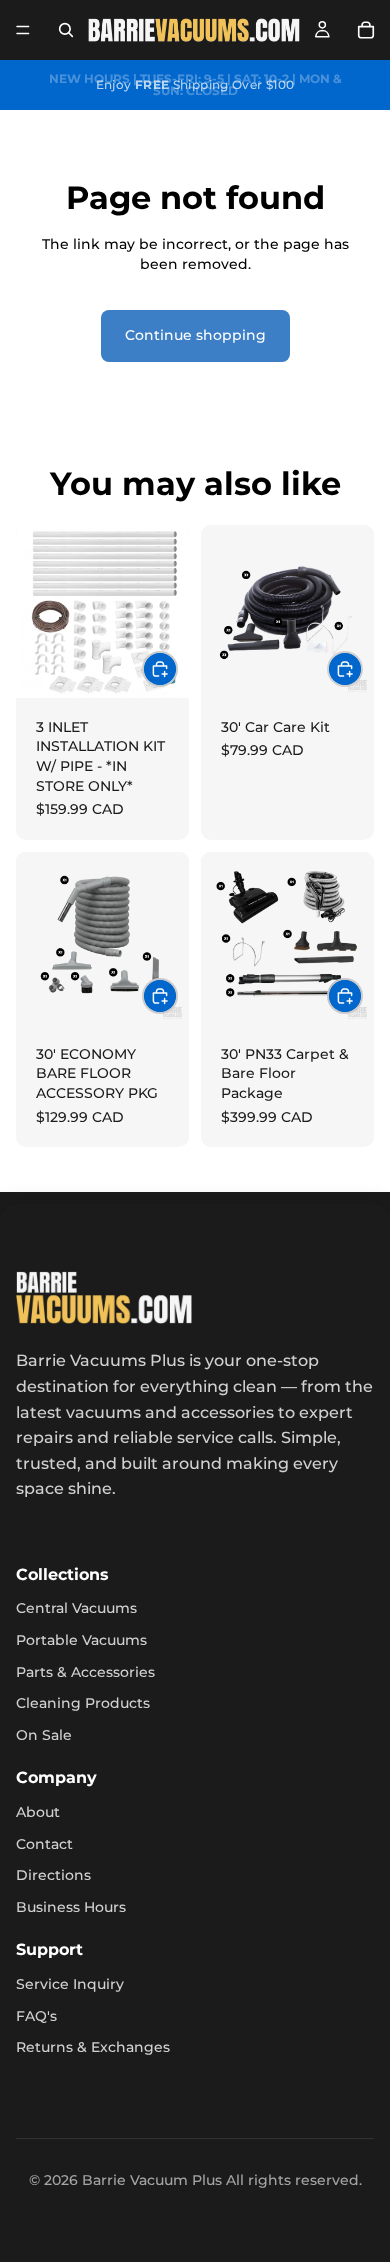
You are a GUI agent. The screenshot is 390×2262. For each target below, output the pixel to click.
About (38, 1812)
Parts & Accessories (85, 1672)
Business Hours (71, 1907)
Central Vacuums (76, 1608)
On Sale (44, 1735)
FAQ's (36, 2016)
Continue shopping (195, 335)
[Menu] (23, 30)
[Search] (66, 30)
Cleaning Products (83, 1703)
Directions (53, 1875)
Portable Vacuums (81, 1640)
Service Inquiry (70, 1984)
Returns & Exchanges (93, 2047)
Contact (44, 1844)
